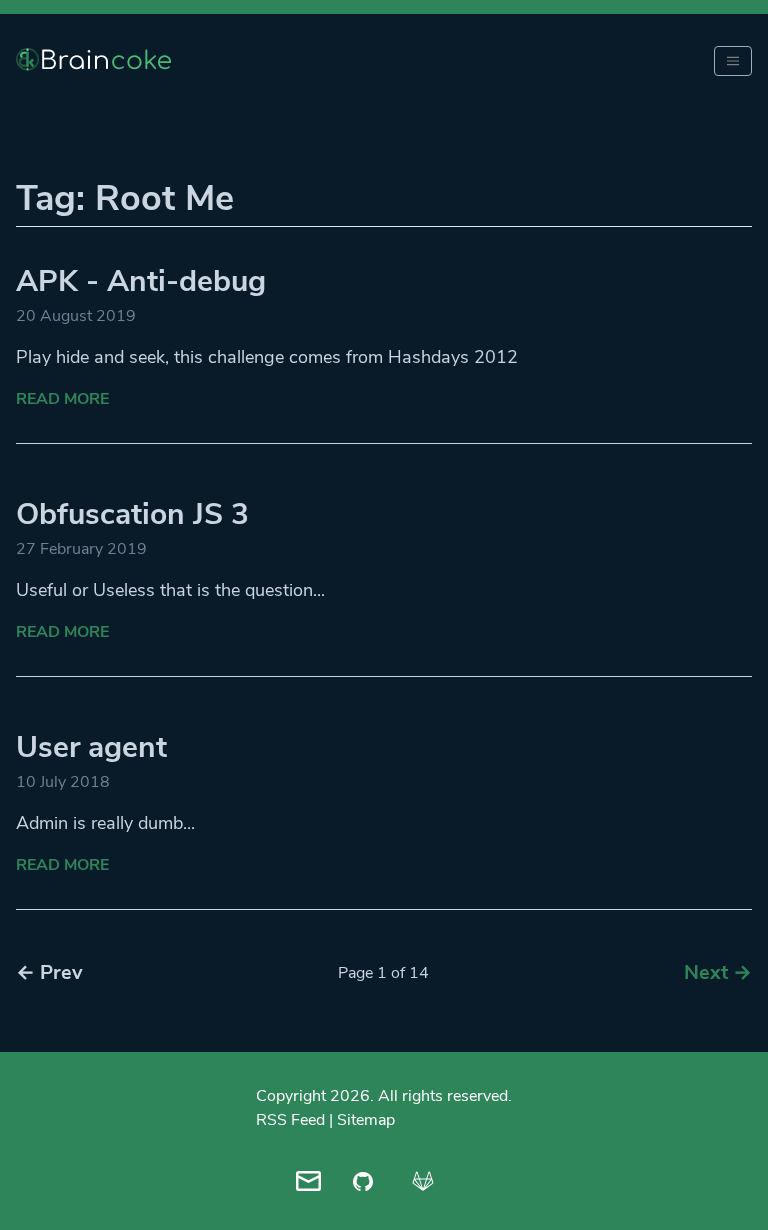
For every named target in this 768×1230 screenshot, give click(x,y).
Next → (718, 972)
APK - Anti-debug (141, 281)
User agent (91, 747)
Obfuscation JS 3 (132, 514)
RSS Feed (290, 1120)
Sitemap (366, 1120)
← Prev (49, 972)
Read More (62, 399)
